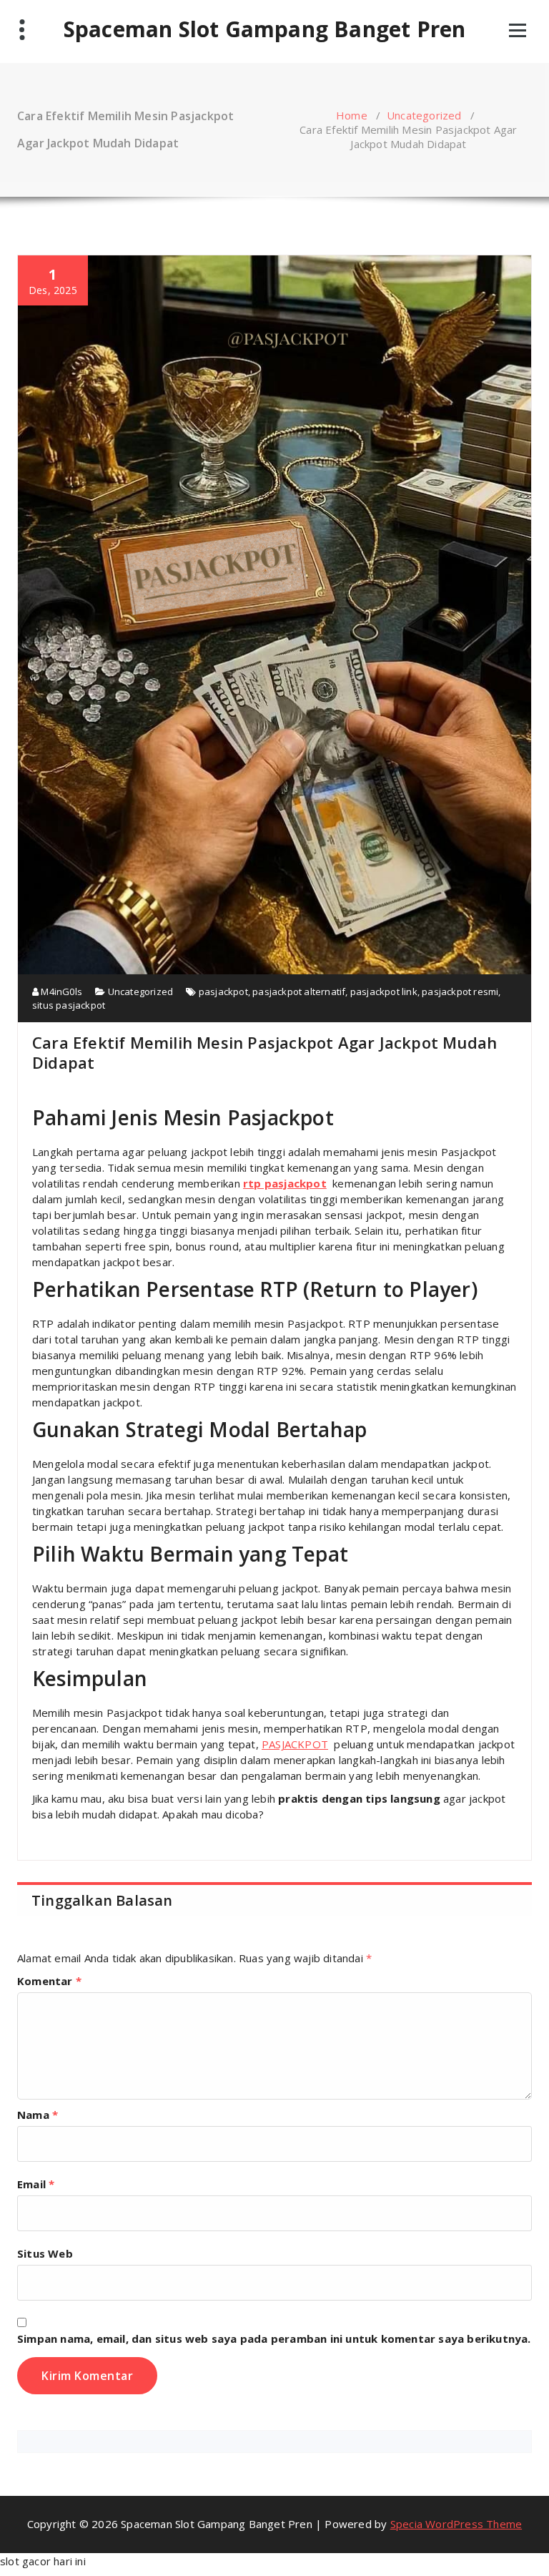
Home (352, 115)
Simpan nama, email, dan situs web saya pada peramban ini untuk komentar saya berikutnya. (274, 2339)
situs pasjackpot (69, 1005)
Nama (38, 2115)
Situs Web (45, 2253)
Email (36, 2184)
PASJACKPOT (295, 1744)
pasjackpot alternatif (299, 991)
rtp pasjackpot (285, 1183)
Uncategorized (424, 115)
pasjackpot (223, 991)
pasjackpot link (384, 991)
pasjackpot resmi (460, 991)
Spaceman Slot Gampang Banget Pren (265, 29)
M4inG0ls (60, 991)
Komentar (49, 1981)
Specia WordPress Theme (456, 2524)
